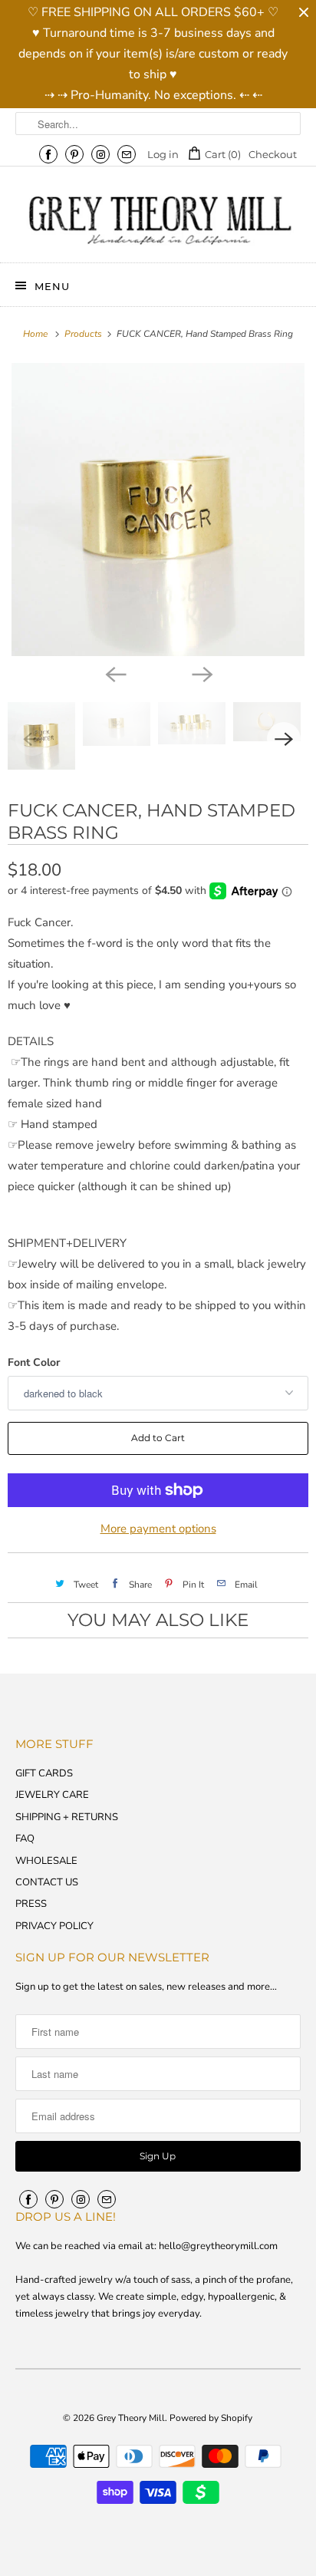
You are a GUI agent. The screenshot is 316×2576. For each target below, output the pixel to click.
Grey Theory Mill (131, 2418)
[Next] (201, 673)
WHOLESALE (46, 1861)
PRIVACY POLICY (54, 1926)
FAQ (25, 1839)
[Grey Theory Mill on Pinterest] (74, 154)
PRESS (31, 1904)
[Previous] (115, 673)
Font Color (34, 1362)
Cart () (222, 154)
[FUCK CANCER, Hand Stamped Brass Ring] (158, 510)
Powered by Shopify (211, 2418)
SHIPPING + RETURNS (67, 1817)
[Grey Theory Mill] (158, 220)
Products (84, 334)
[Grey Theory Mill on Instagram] (100, 154)
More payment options (158, 1529)
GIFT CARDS (44, 1773)
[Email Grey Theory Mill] (127, 154)
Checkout (273, 154)
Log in (163, 154)
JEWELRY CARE (52, 1795)
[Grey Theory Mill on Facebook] (48, 154)
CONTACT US (47, 1882)
